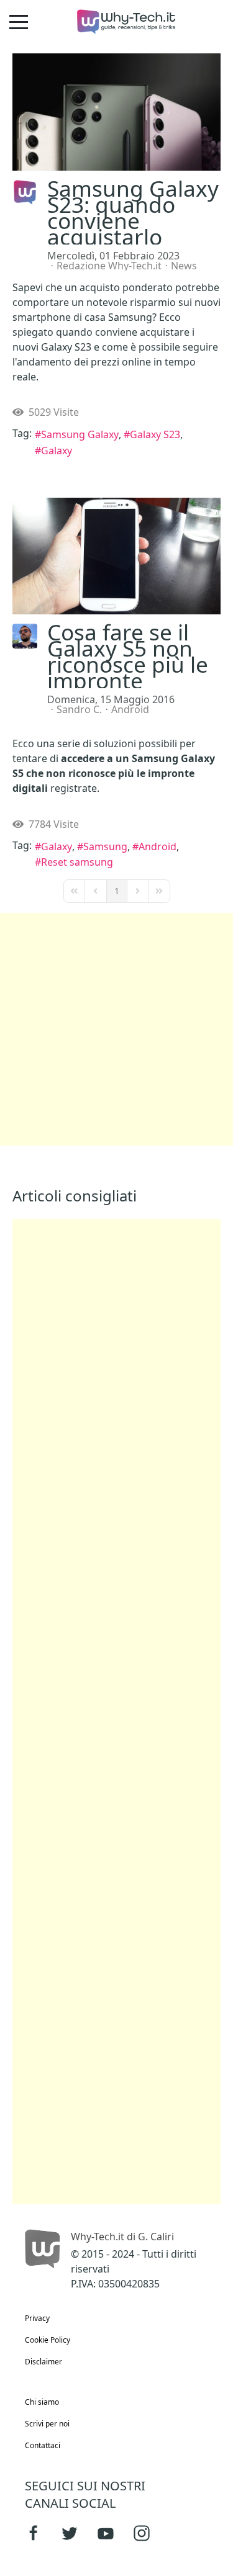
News (184, 266)
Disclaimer (43, 2362)
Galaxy (57, 451)
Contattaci (43, 2445)
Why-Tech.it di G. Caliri (122, 2237)
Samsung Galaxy (80, 434)
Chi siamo (42, 2402)
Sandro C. (79, 709)
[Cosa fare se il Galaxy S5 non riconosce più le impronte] (116, 556)
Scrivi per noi (47, 2424)
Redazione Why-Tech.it (109, 266)
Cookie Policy (48, 2340)
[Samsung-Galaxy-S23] (116, 112)
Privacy (37, 2318)
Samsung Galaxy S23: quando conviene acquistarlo (133, 212)
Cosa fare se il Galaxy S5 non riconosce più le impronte (128, 656)
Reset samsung (77, 862)
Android (130, 709)
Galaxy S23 (155, 434)
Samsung (105, 846)
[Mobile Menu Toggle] (19, 22)
